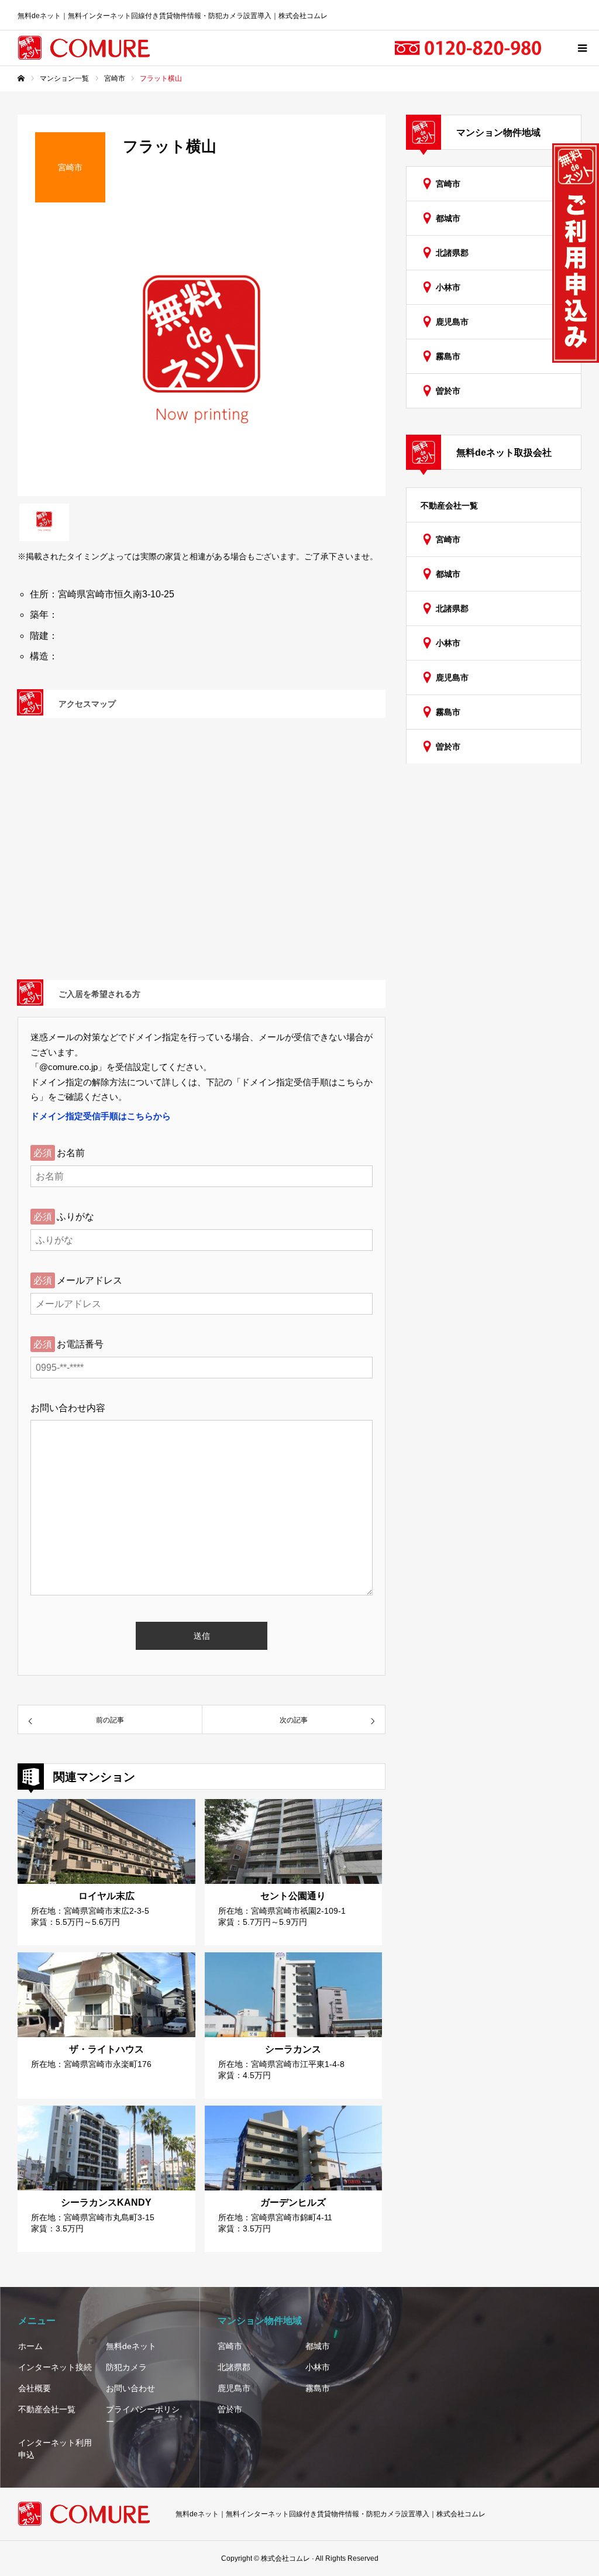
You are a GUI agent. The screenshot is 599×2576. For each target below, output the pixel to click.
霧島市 (448, 356)
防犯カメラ (126, 2367)
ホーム (30, 2346)
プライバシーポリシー (143, 2415)
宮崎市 (448, 184)
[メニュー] (581, 48)
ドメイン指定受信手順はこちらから (101, 1116)
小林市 (448, 287)
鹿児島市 (452, 322)
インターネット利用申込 (55, 2449)
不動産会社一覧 (449, 505)
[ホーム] (21, 78)
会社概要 (35, 2388)
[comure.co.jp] (85, 48)
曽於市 (448, 391)
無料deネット (131, 2346)
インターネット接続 (55, 2367)
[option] (202, 358)
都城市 (448, 218)
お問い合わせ (130, 2388)
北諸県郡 (452, 253)
